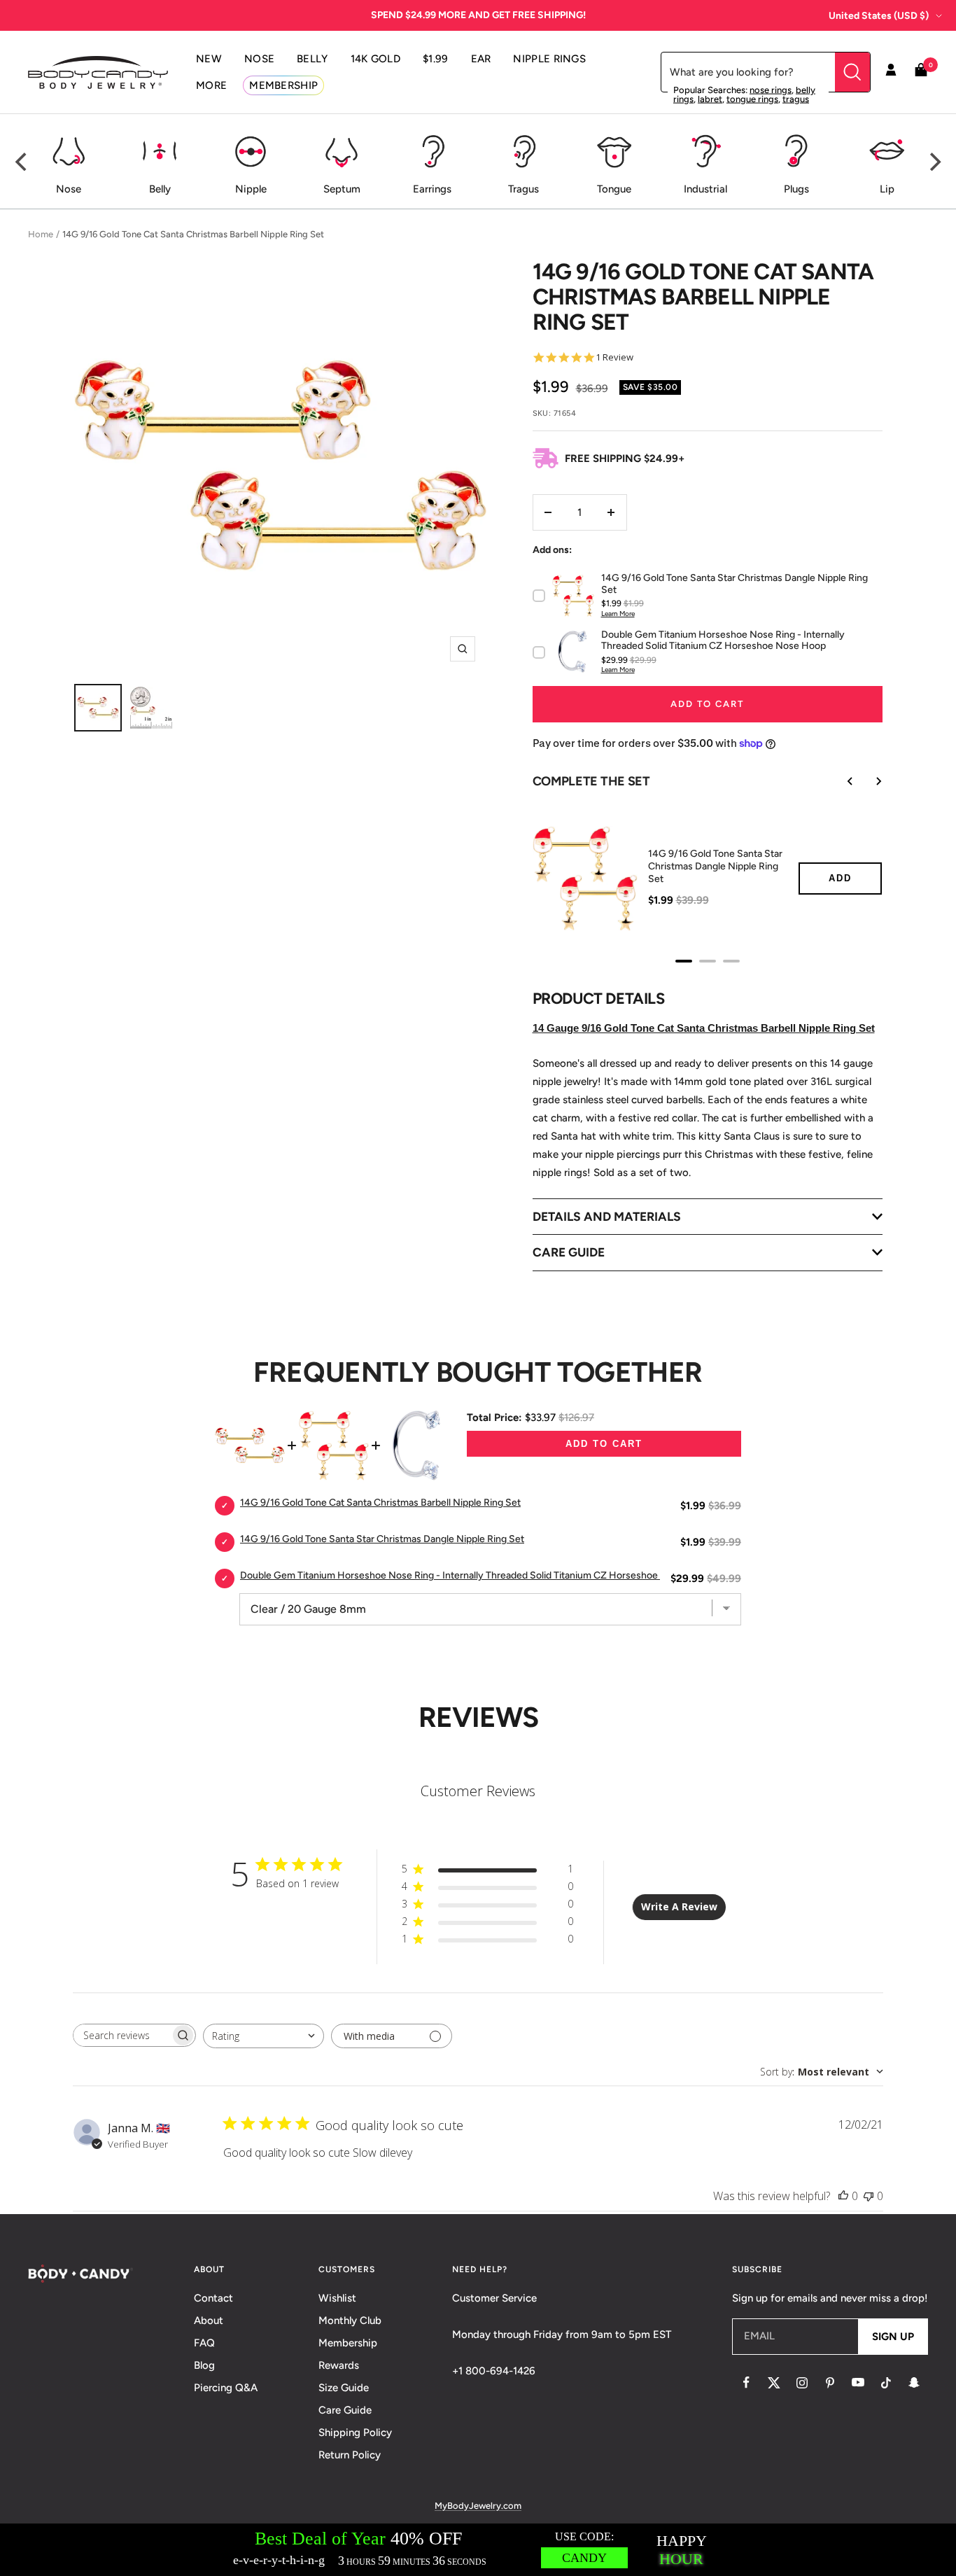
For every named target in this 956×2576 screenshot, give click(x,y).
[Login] (891, 72)
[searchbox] (122, 2035)
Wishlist (337, 2298)
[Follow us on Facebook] (746, 2383)
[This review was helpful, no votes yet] (843, 2196)
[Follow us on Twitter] (774, 2383)
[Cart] (921, 72)
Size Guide (344, 2388)
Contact (213, 2298)
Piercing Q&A (226, 2388)
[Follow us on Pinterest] (830, 2383)
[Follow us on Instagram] (802, 2383)
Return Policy (350, 2455)
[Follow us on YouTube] (858, 2383)
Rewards (339, 2365)
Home (41, 234)
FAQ (204, 2343)
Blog (204, 2365)
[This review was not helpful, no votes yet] (869, 2196)
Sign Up (893, 2337)
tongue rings (752, 99)
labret (710, 99)
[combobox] (263, 2036)
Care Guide (345, 2410)
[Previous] (22, 162)
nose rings (771, 90)
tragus (796, 99)
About (209, 2320)
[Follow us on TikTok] (886, 2383)
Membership (348, 2343)
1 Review (614, 357)
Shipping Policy (355, 2432)
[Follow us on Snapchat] (914, 2383)
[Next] (934, 162)
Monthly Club (350, 2320)
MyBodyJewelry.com (478, 2506)
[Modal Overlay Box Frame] (478, 2550)
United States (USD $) (879, 16)
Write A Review (679, 1906)
